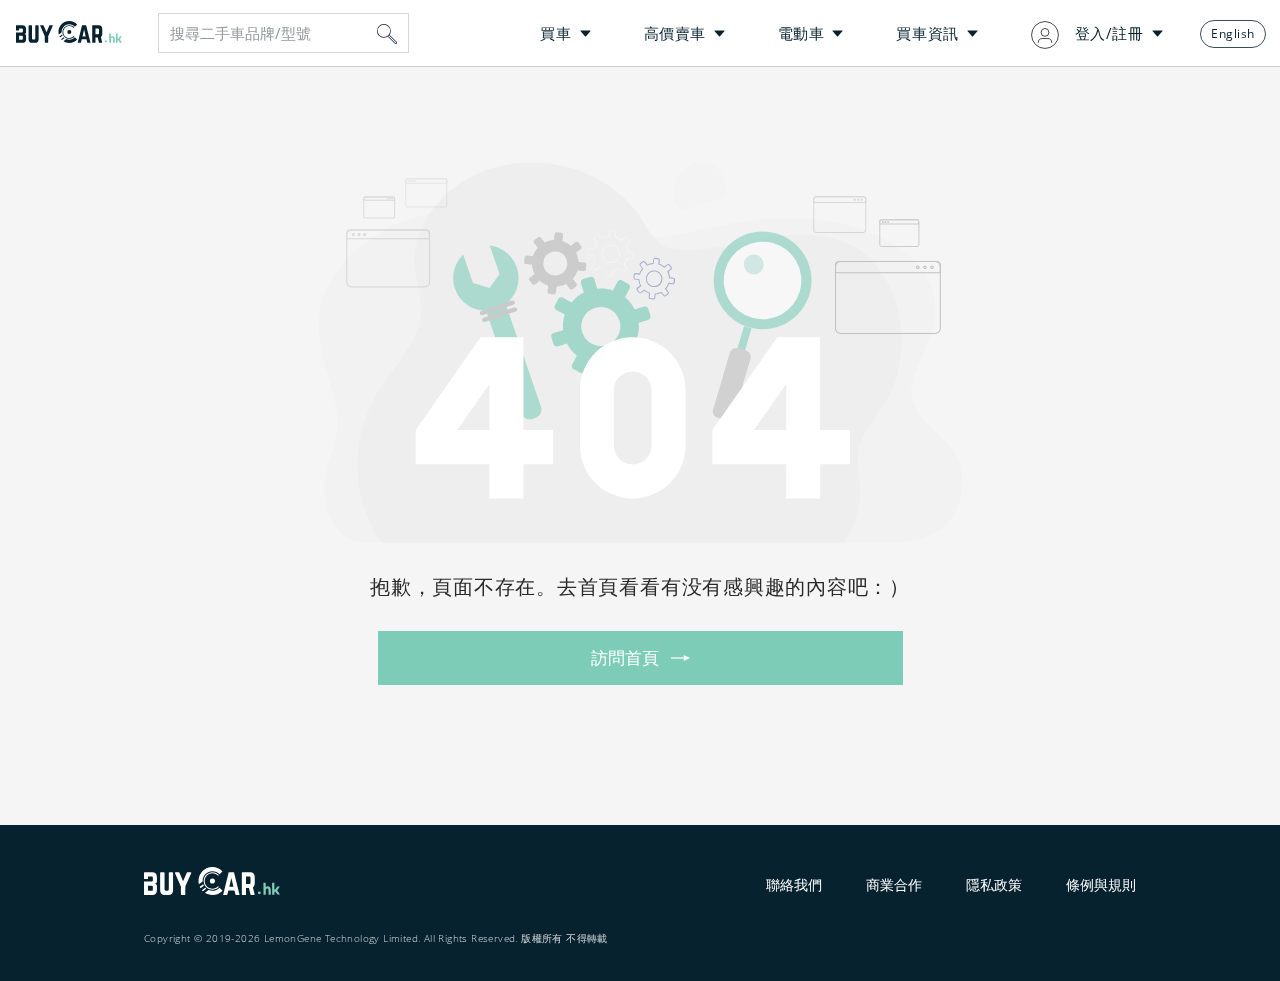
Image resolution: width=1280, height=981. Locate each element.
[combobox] (283, 33)
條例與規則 (1101, 884)
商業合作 (894, 884)
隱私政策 (994, 884)
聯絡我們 (794, 884)
